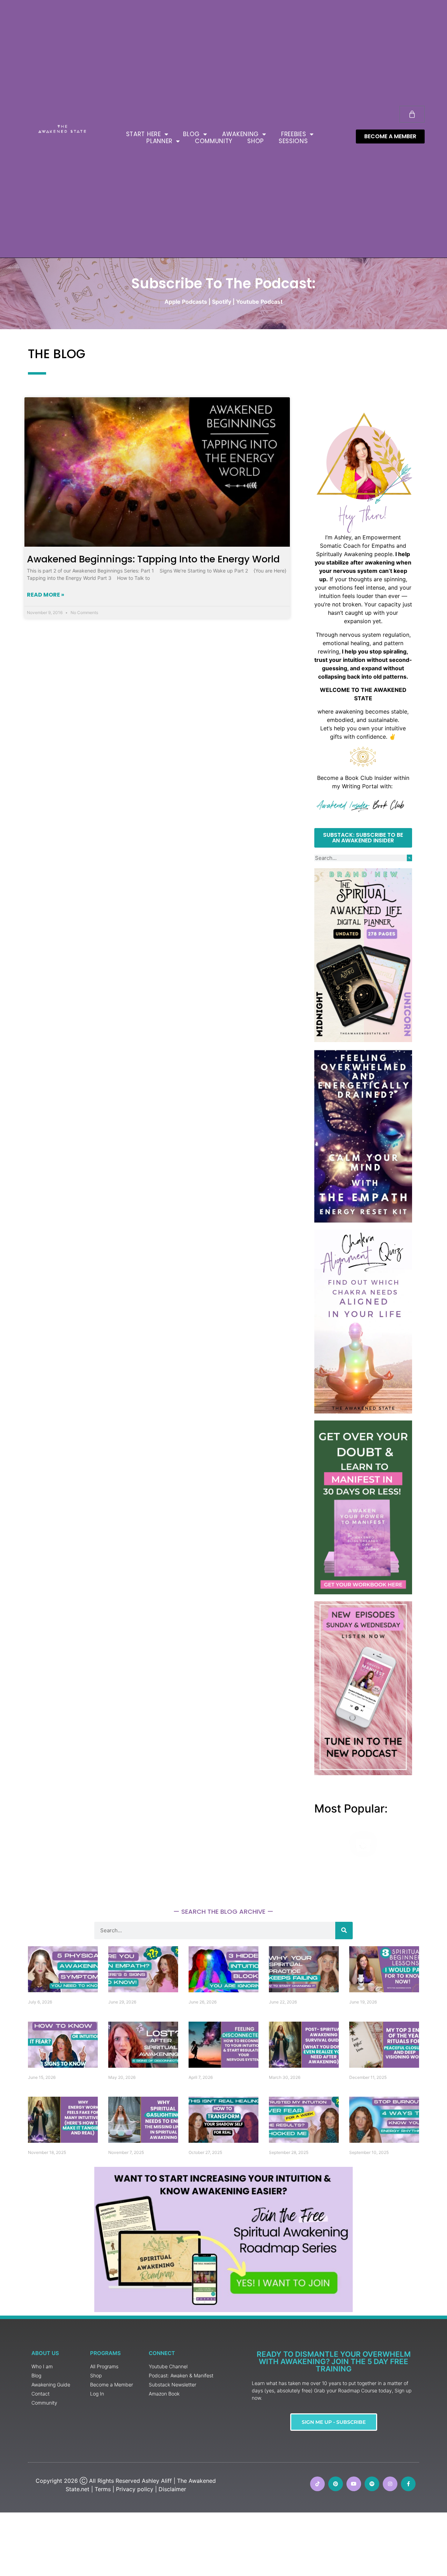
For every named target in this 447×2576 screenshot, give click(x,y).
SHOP (256, 141)
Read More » (46, 595)
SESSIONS (293, 141)
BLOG (191, 134)
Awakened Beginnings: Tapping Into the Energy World (153, 559)
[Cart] (412, 114)
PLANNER (159, 141)
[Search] (409, 858)
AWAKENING (240, 134)
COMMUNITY (214, 141)
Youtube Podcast (259, 302)
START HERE (144, 134)
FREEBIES (294, 134)
